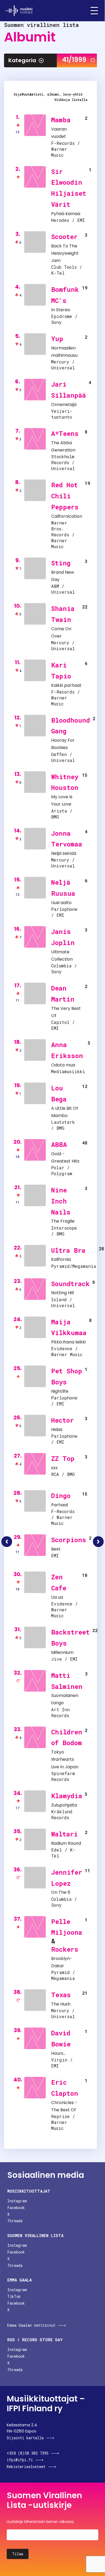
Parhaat (60, 1505)
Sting (61, 563)
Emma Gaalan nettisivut (31, 2325)
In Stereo (61, 310)
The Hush (61, 2004)
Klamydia (67, 1796)
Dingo (61, 1496)
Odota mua (63, 1065)
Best (56, 1549)
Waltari (64, 1834)
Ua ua (57, 1597)
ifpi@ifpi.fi (20, 2460)
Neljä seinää (64, 853)
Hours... (58, 2053)
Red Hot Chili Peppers (65, 496)
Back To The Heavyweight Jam (65, 253)
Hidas (57, 1429)
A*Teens (65, 433)
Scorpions (69, 1540)
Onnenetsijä (64, 405)
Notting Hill (62, 1293)
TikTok (14, 2296)
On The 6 (61, 1892)
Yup (57, 339)
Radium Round (66, 1843)
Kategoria (22, 60)
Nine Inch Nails (61, 1201)
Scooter (64, 237)
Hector (62, 1420)
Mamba (61, 120)
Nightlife (60, 1391)
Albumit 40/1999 (7, 1542)
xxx (54, 1468)
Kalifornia (61, 1259)
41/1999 (74, 60)
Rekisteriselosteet (26, 2467)
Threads (15, 2221)
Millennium (62, 1652)
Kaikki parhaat (66, 685)
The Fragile (63, 1221)
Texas (61, 1995)
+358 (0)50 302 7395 (28, 2453)
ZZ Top (63, 1458)
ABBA (59, 1144)
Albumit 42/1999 (98, 1542)
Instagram (17, 2201)
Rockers (65, 1949)
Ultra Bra (68, 1250)
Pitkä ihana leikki (68, 1342)
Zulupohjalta (64, 1805)
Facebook (16, 2208)
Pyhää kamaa (66, 214)
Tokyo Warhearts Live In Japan (65, 1759)
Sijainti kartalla (25, 2438)
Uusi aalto (61, 903)
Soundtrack (70, 1284)
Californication (67, 516)
